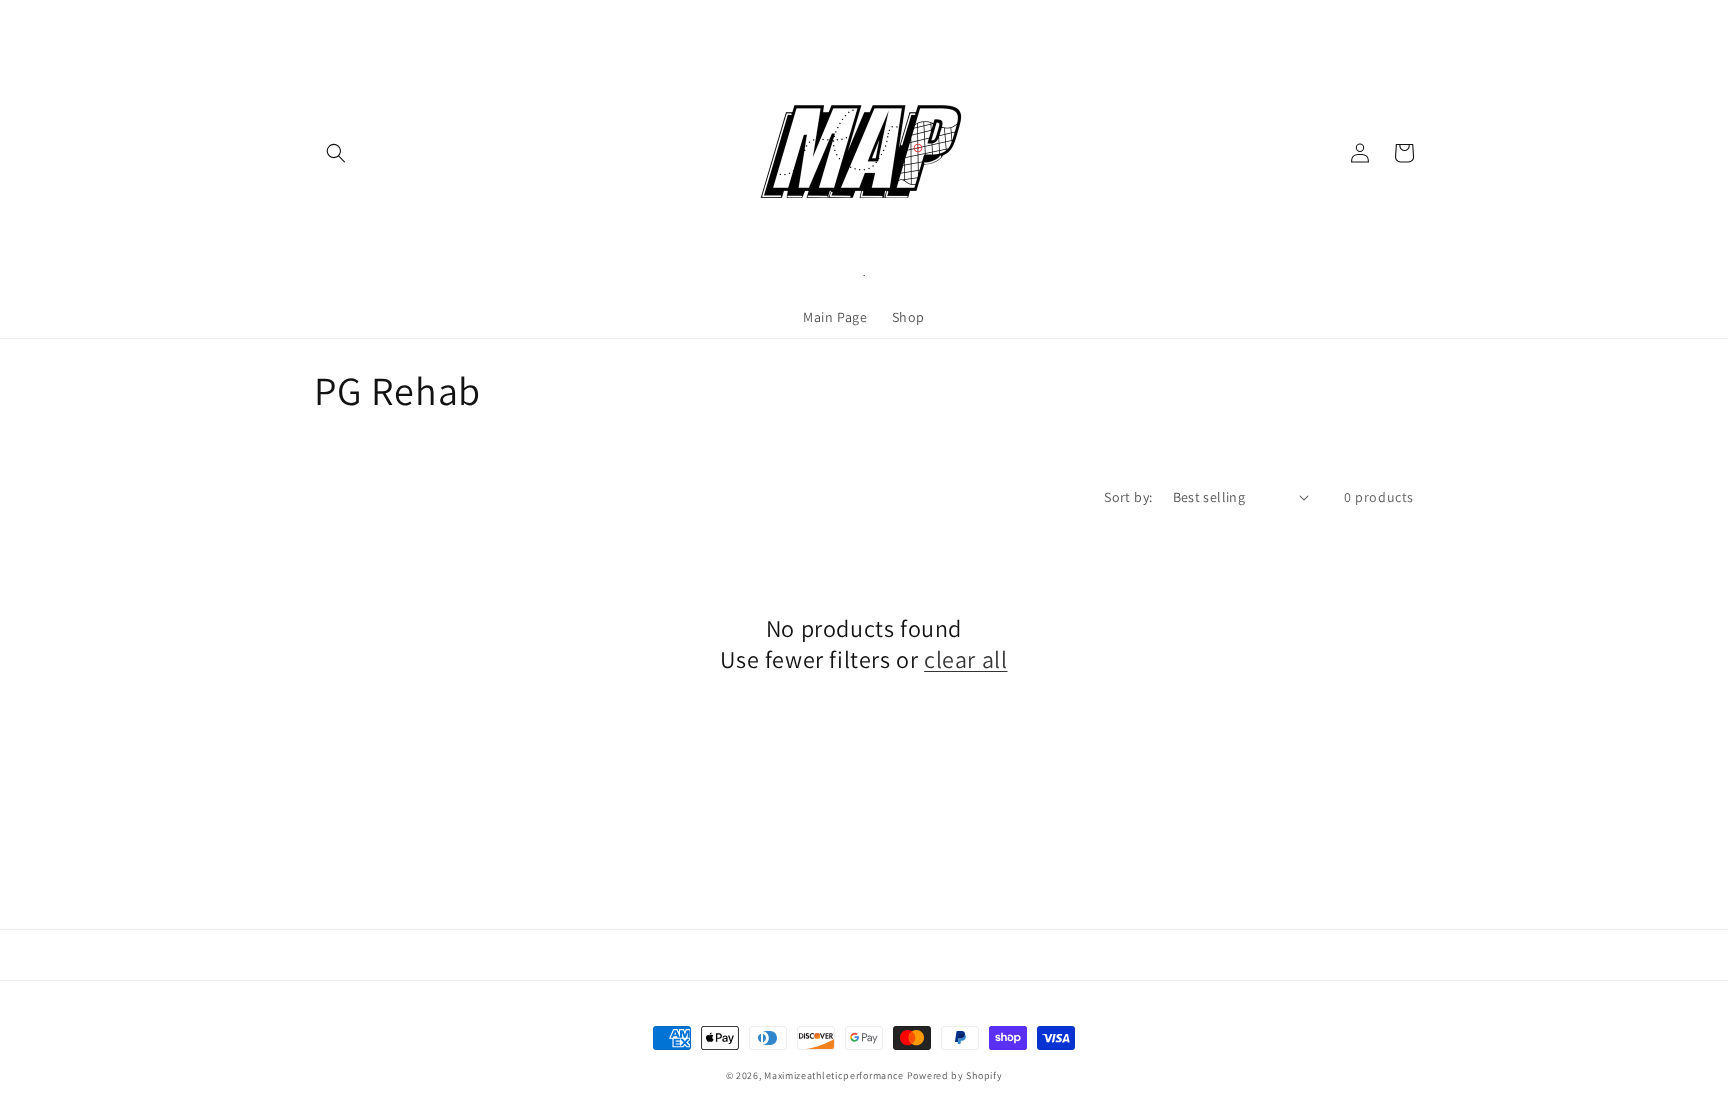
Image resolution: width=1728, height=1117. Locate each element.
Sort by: (1128, 497)
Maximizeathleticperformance (834, 1075)
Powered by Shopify (955, 1075)
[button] (336, 153)
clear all (965, 659)
